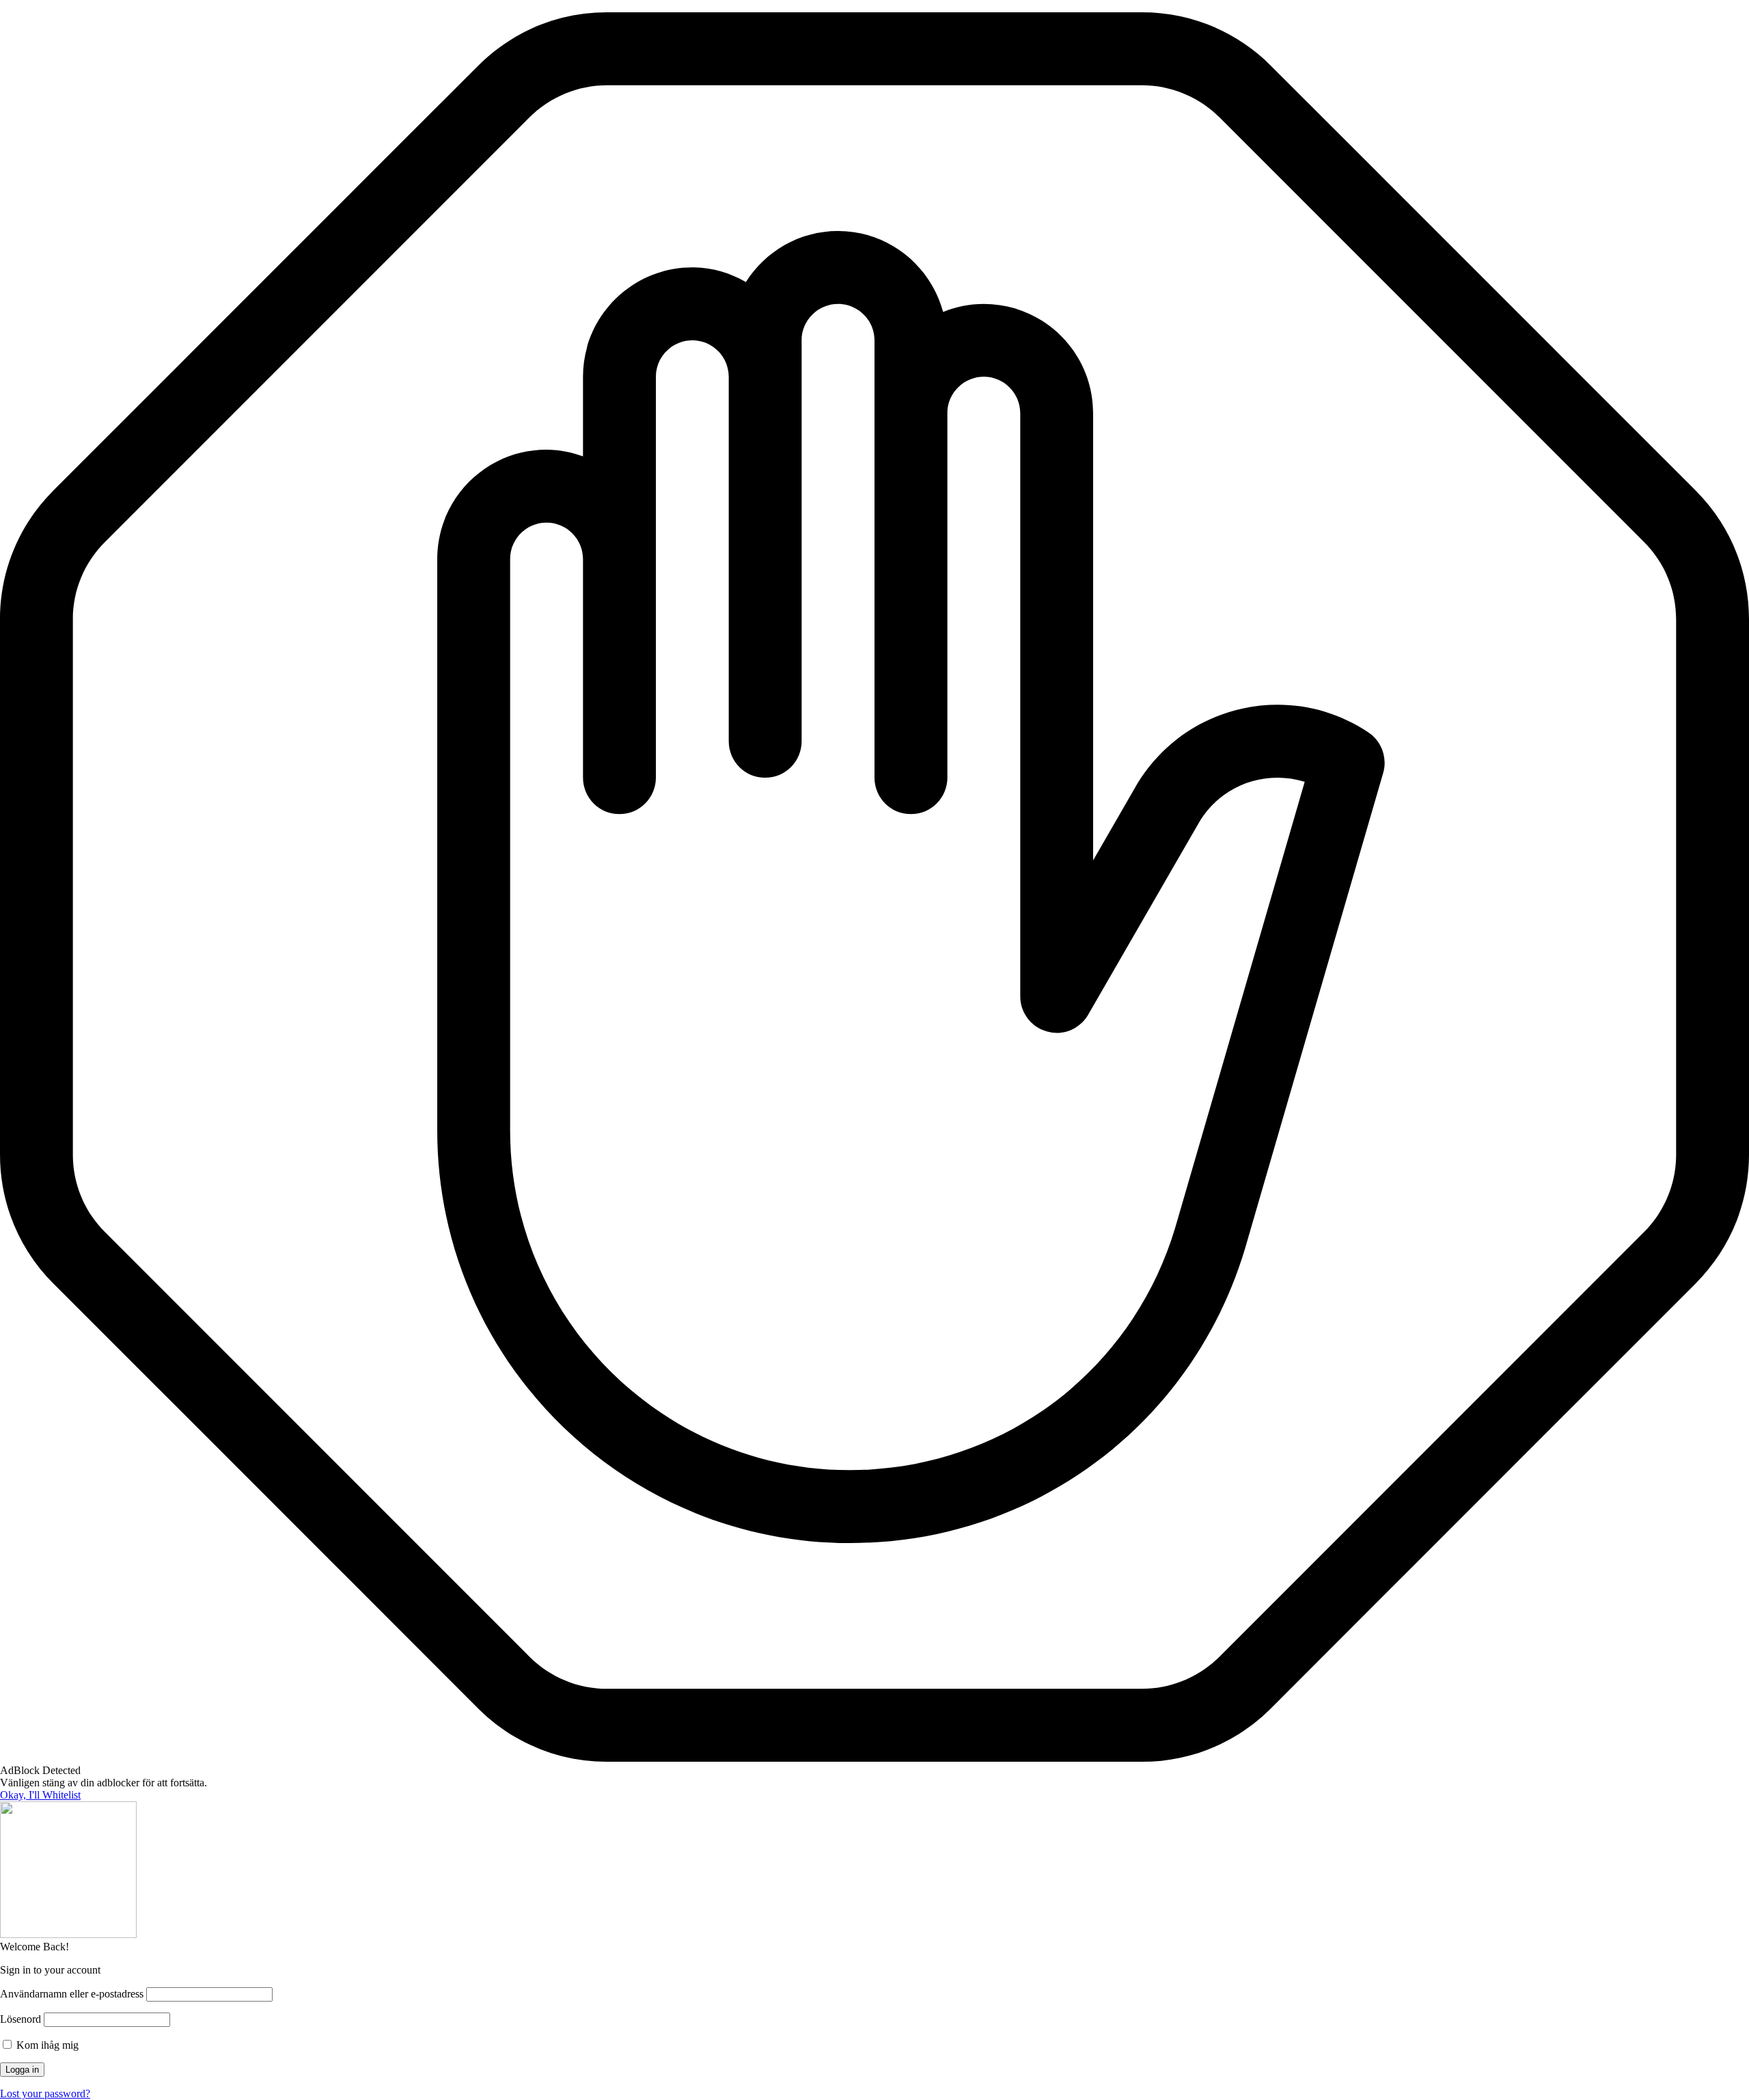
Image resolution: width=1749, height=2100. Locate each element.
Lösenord (20, 2019)
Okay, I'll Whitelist (40, 1795)
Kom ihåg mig (46, 2045)
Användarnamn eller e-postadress (72, 1994)
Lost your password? (45, 2094)
